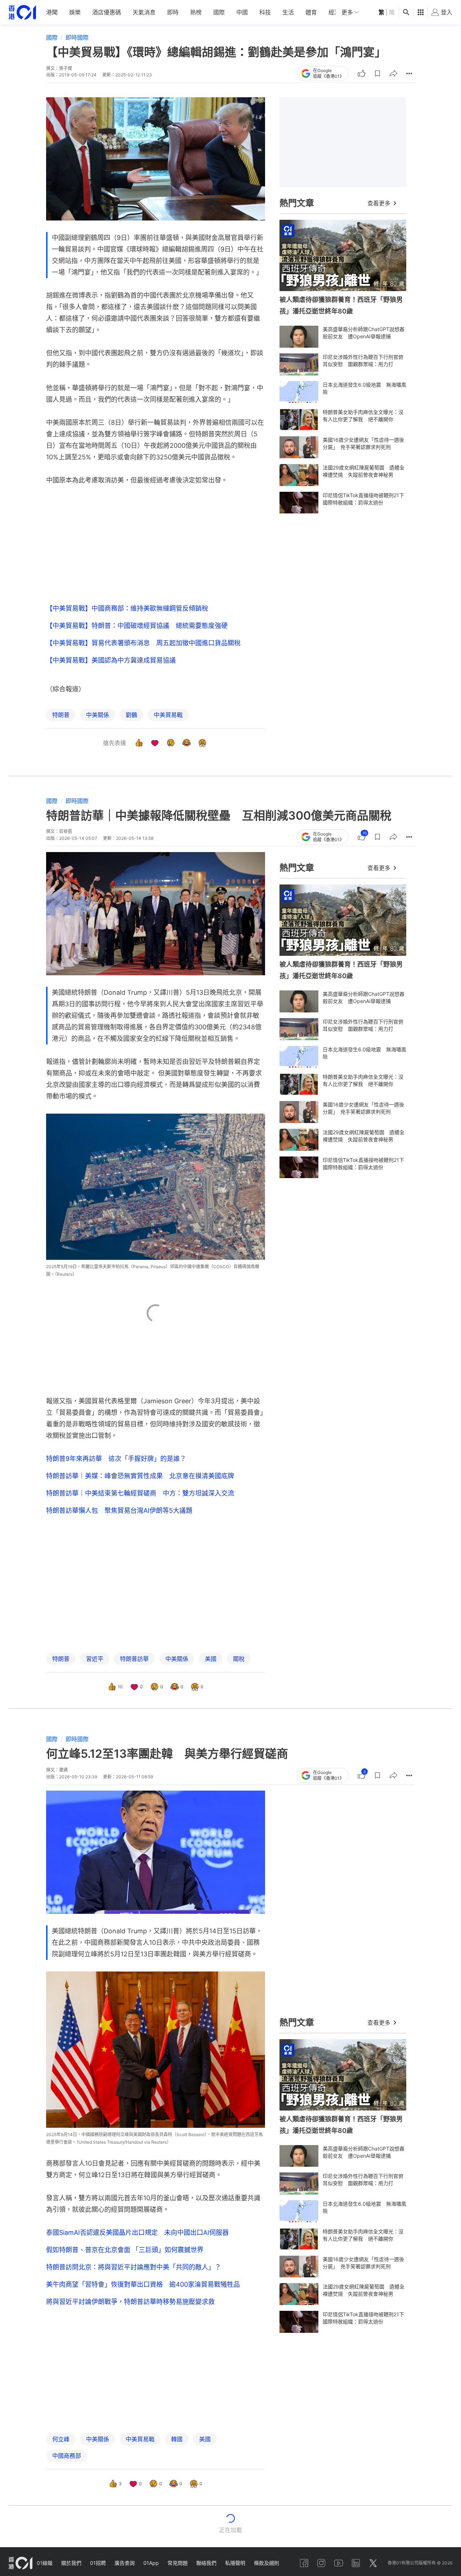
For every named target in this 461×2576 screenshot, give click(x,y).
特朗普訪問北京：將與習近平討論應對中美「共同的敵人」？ (134, 2267)
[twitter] (373, 2563)
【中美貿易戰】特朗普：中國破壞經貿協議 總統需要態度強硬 (137, 626)
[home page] (22, 12)
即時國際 (77, 37)
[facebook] (304, 2563)
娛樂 (75, 12)
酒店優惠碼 (107, 12)
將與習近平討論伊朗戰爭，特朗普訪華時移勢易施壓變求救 (130, 2302)
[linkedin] (356, 2563)
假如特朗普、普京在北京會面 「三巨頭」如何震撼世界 (125, 2250)
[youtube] (339, 2563)
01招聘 (98, 2563)
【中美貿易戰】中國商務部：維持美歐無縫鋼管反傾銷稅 (127, 608)
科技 (265, 12)
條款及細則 (267, 2563)
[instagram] (321, 2563)
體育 (311, 12)
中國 (242, 12)
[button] (377, 73)
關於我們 (71, 2563)
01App (151, 2563)
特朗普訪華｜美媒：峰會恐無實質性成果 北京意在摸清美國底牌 (140, 1476)
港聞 (52, 12)
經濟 (334, 12)
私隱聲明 (235, 2563)
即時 (173, 12)
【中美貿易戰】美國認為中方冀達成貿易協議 (111, 660)
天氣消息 (144, 12)
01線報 (45, 2563)
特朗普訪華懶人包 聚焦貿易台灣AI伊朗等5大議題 (119, 1510)
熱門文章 (297, 203)
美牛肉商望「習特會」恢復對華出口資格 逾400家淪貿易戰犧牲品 (143, 2284)
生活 (288, 12)
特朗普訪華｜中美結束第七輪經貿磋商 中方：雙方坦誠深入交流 (140, 1493)
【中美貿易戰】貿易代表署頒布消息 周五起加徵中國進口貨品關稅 (143, 643)
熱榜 (196, 12)
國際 (219, 12)
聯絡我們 (206, 2563)
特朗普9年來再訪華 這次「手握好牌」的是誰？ (116, 1459)
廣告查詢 (125, 2563)
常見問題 (178, 2563)
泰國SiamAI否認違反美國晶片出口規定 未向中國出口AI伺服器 (137, 2232)
